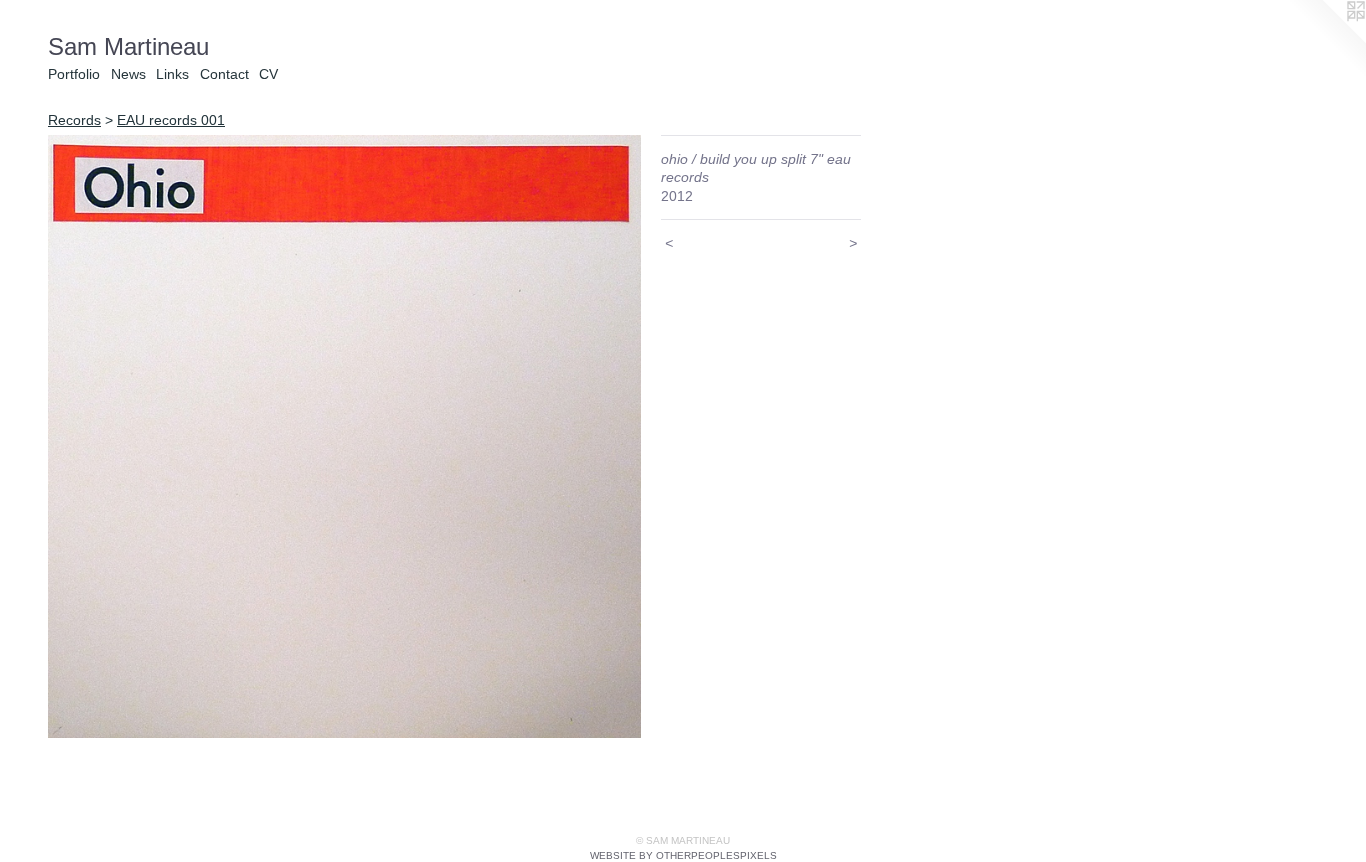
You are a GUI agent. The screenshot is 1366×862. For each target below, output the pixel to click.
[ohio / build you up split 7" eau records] (344, 436)
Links (172, 74)
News (128, 74)
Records (74, 120)
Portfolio (74, 74)
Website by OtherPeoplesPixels (683, 855)
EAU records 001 (171, 120)
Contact (224, 74)
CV (268, 74)
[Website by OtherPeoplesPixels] (1326, 40)
